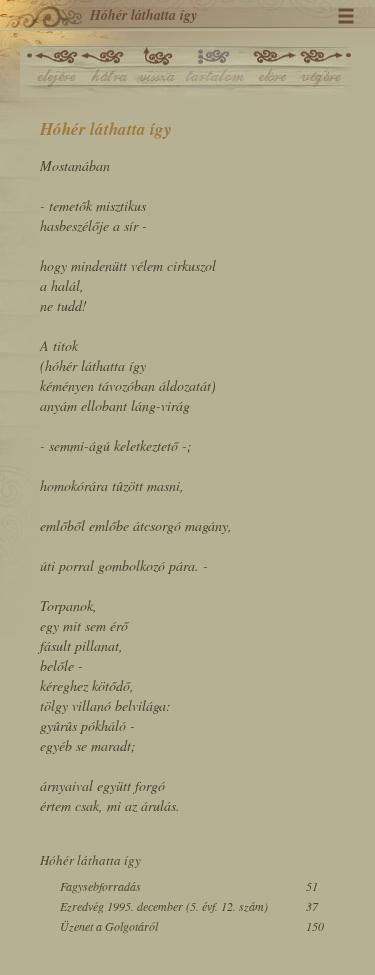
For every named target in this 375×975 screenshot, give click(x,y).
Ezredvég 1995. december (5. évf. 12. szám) (164, 906)
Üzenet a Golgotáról (109, 926)
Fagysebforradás (100, 886)
